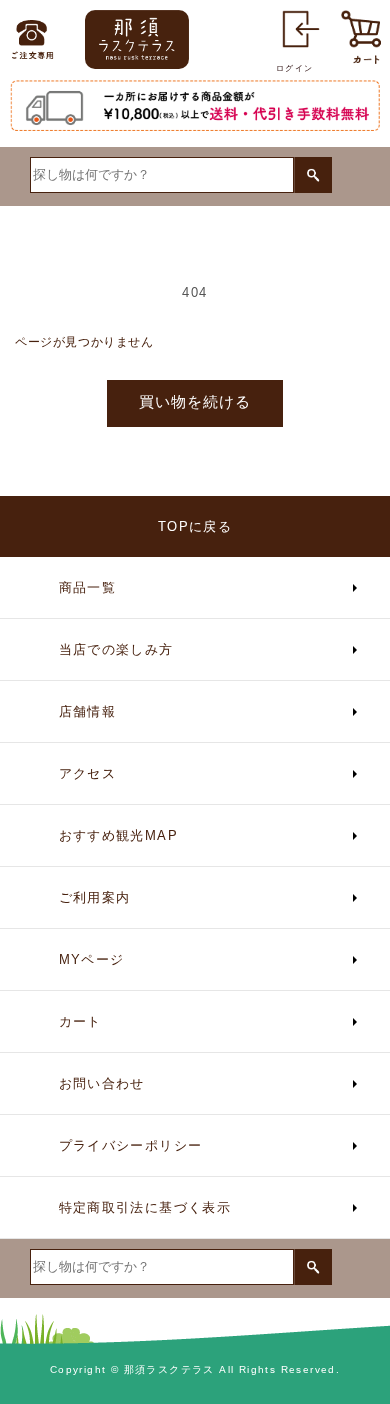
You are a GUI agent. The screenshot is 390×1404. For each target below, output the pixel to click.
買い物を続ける (195, 401)
